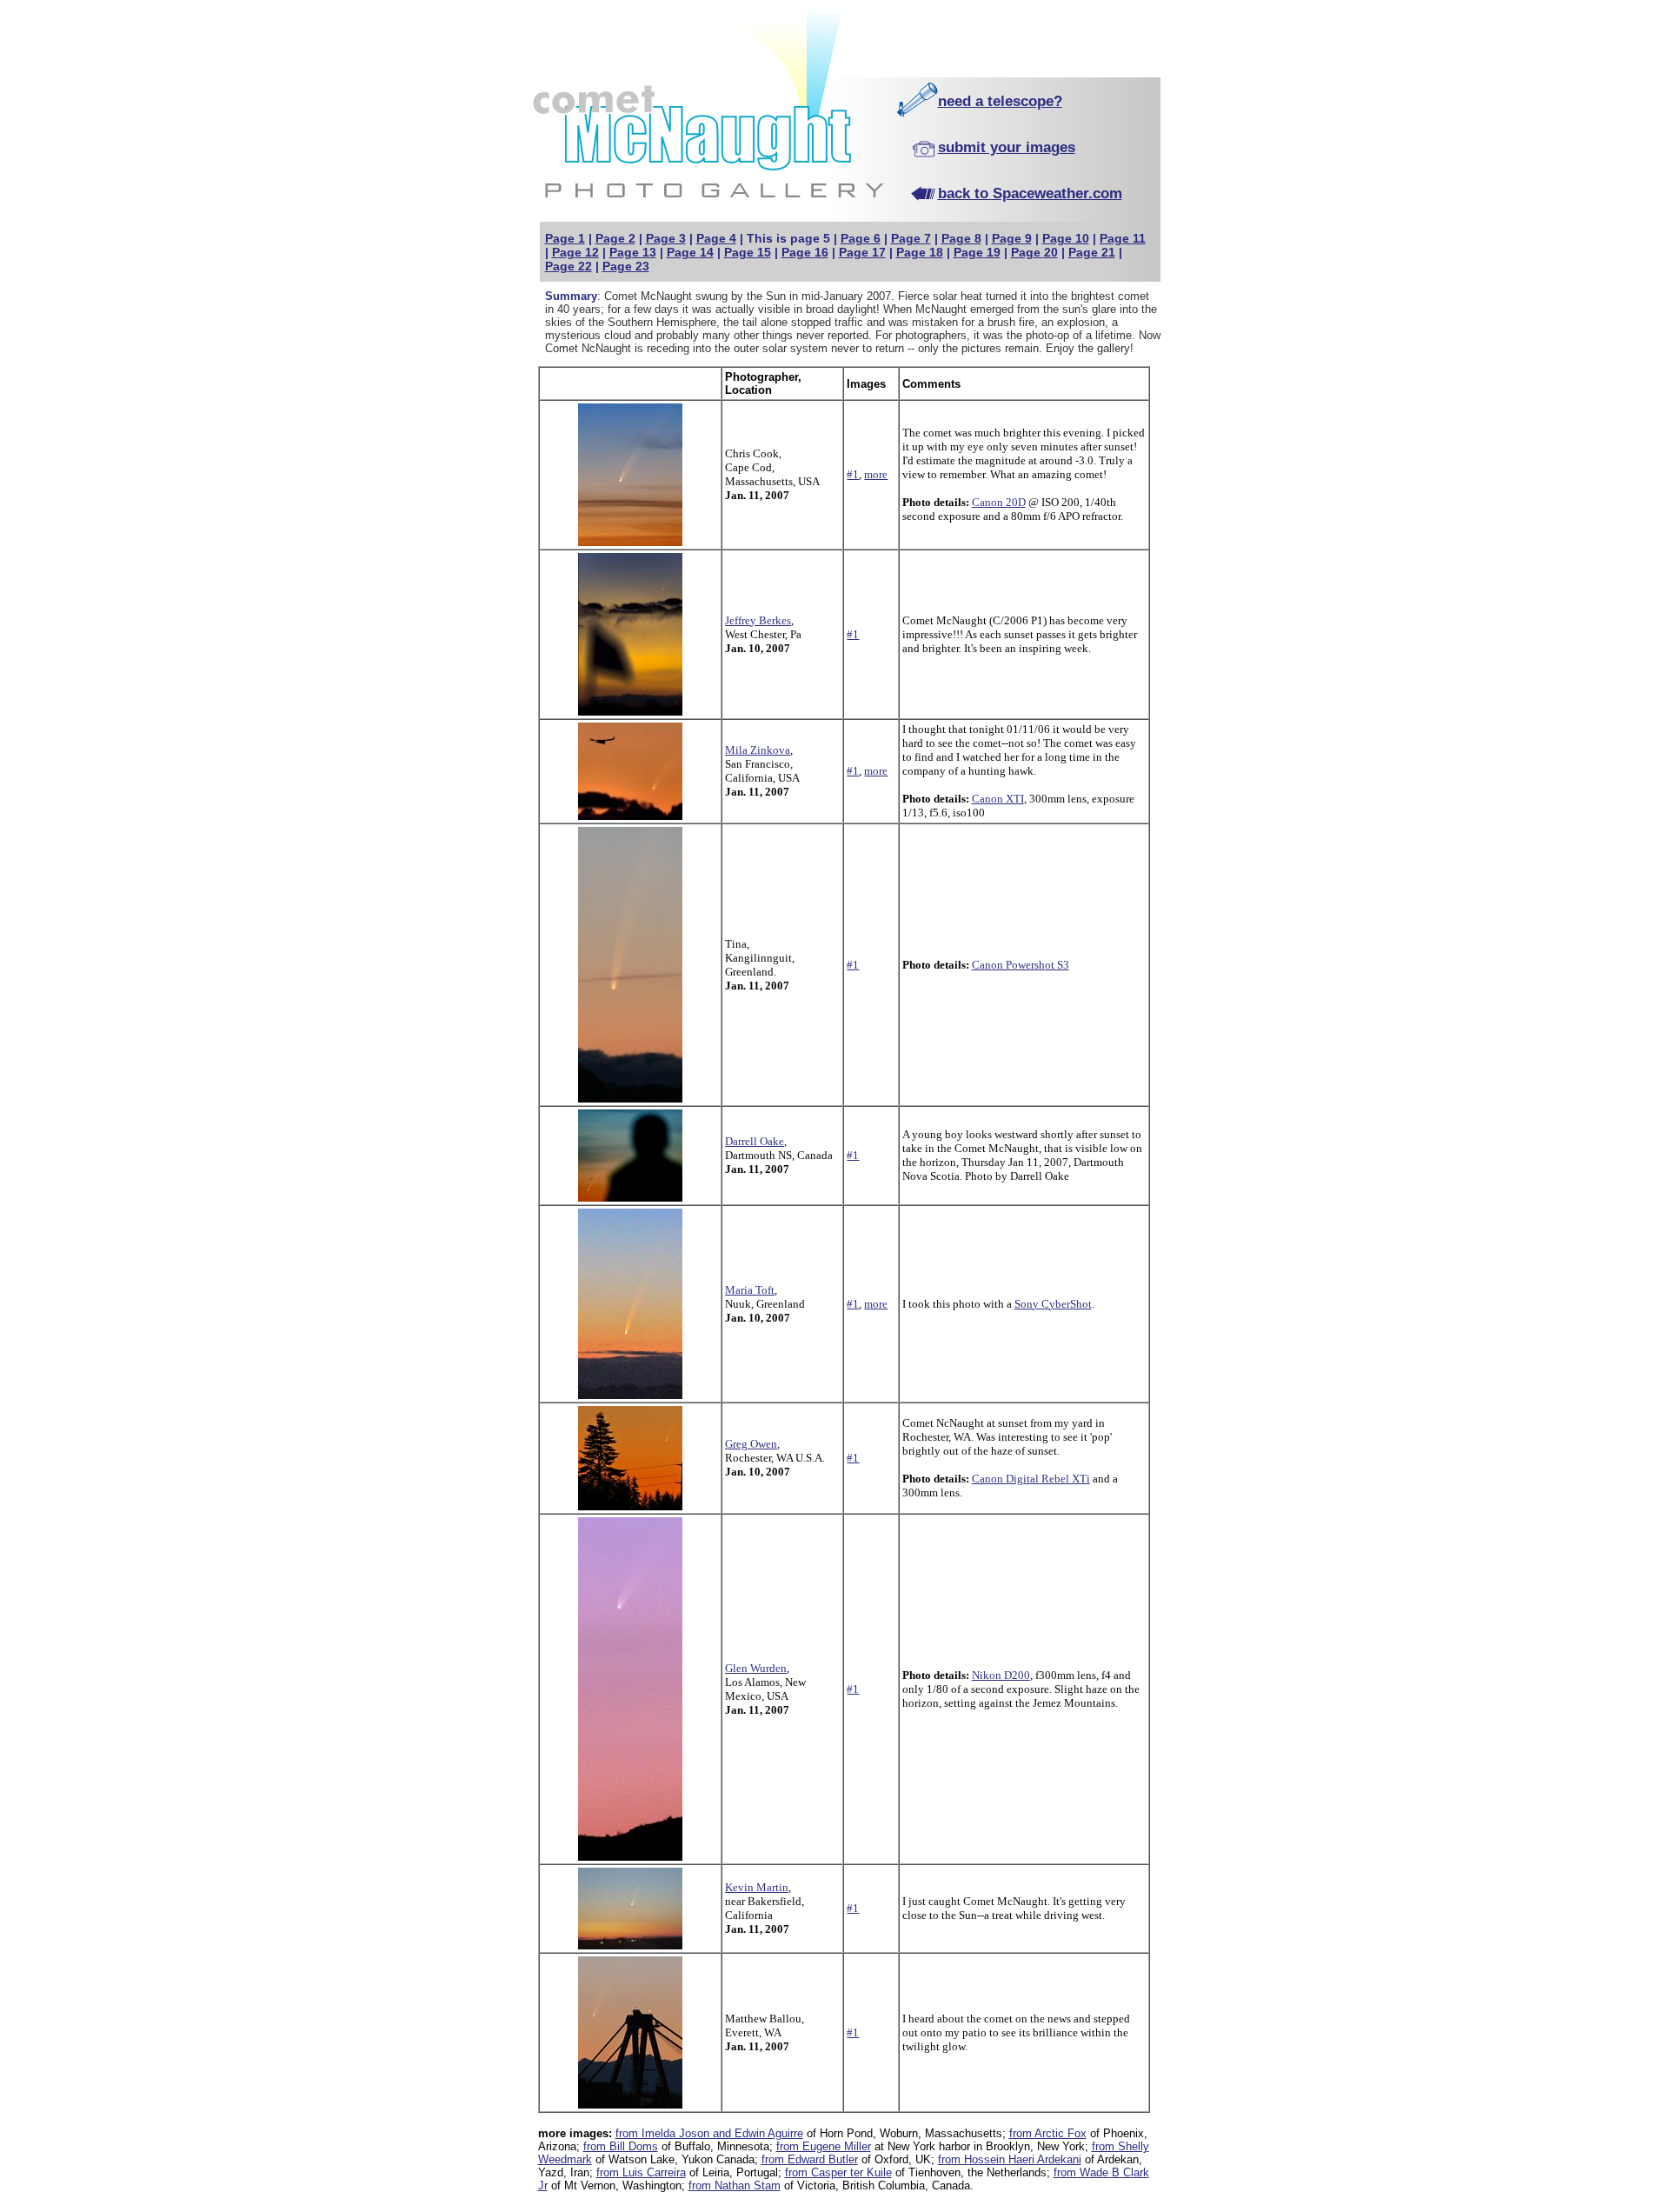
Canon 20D (999, 502)
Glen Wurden (756, 1668)
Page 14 (690, 252)
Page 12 (575, 252)
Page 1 (565, 238)
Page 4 (716, 238)
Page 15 (748, 252)
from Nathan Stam (735, 2185)
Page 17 (862, 252)
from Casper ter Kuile (838, 2172)
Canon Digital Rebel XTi (1031, 1479)
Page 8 (961, 238)
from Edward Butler (810, 2159)
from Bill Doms (621, 2146)
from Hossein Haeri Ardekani (1010, 2159)
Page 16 (805, 252)
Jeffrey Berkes (758, 620)
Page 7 (911, 238)
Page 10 (1066, 238)
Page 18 (920, 252)
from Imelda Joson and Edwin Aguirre (709, 2133)
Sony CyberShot (1053, 1304)
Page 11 (1123, 238)
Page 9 (1012, 238)
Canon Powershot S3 (1021, 965)
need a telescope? (1000, 101)
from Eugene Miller (824, 2146)
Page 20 (1034, 252)
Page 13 (633, 252)
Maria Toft (750, 1290)
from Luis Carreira (641, 2172)
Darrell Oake (755, 1141)
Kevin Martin (757, 1887)
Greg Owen (751, 1444)
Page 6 (861, 238)
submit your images (1007, 147)
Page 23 (626, 266)
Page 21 (1092, 252)
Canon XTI (998, 799)
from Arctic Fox (1048, 2133)
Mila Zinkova (758, 750)
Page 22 (569, 266)
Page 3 (666, 238)
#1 (853, 474)
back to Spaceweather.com (1030, 193)
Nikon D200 (1001, 1675)
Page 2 (615, 238)
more (876, 474)
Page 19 (977, 252)
